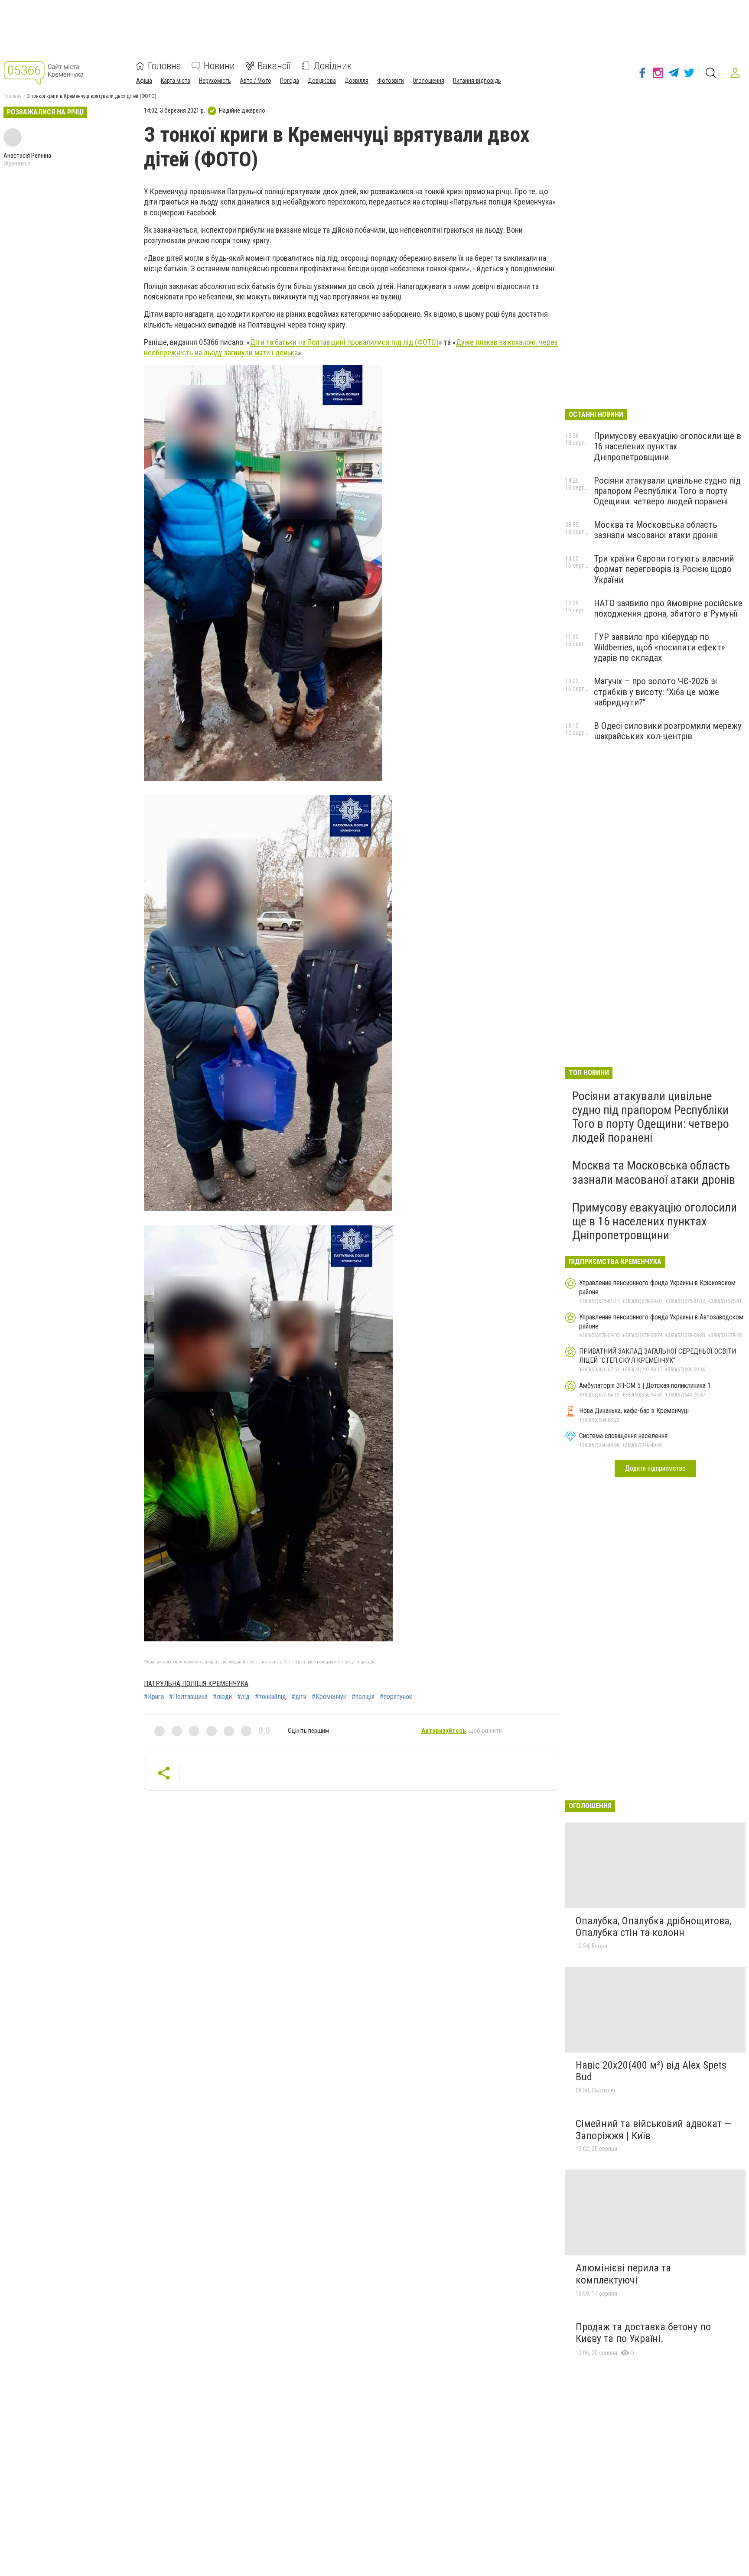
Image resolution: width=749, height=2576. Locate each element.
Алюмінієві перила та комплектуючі (623, 2274)
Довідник (333, 66)
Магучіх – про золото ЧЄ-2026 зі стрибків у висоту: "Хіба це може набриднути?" (656, 692)
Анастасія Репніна (27, 156)
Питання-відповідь (477, 81)
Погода (290, 81)
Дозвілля (357, 81)
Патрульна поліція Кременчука (196, 1684)
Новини (219, 66)
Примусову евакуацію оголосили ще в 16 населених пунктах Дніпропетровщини (668, 446)
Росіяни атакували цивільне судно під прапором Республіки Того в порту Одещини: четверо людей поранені (667, 491)
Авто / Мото (256, 81)
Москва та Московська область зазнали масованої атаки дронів (656, 530)
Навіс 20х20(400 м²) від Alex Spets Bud (651, 2071)
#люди (222, 1697)
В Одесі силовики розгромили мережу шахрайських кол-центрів (668, 731)
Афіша (144, 81)
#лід (243, 1697)
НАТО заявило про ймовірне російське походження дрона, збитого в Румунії (668, 608)
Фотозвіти (391, 81)
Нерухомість (215, 81)
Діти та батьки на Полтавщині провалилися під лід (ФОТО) (344, 342)
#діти (299, 1697)
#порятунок (396, 1697)
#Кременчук (329, 1697)
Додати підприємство (655, 1468)
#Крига (154, 1697)
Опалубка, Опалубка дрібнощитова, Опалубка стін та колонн (653, 1927)
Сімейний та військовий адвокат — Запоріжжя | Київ (653, 2130)
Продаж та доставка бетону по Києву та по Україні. (643, 2333)
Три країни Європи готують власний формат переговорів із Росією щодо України (664, 569)
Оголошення (428, 81)
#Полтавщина (188, 1697)
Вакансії (274, 66)
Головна (164, 66)
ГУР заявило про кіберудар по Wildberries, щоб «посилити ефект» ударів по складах (659, 647)
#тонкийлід (270, 1697)
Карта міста (176, 81)
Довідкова (322, 81)
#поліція (363, 1697)
